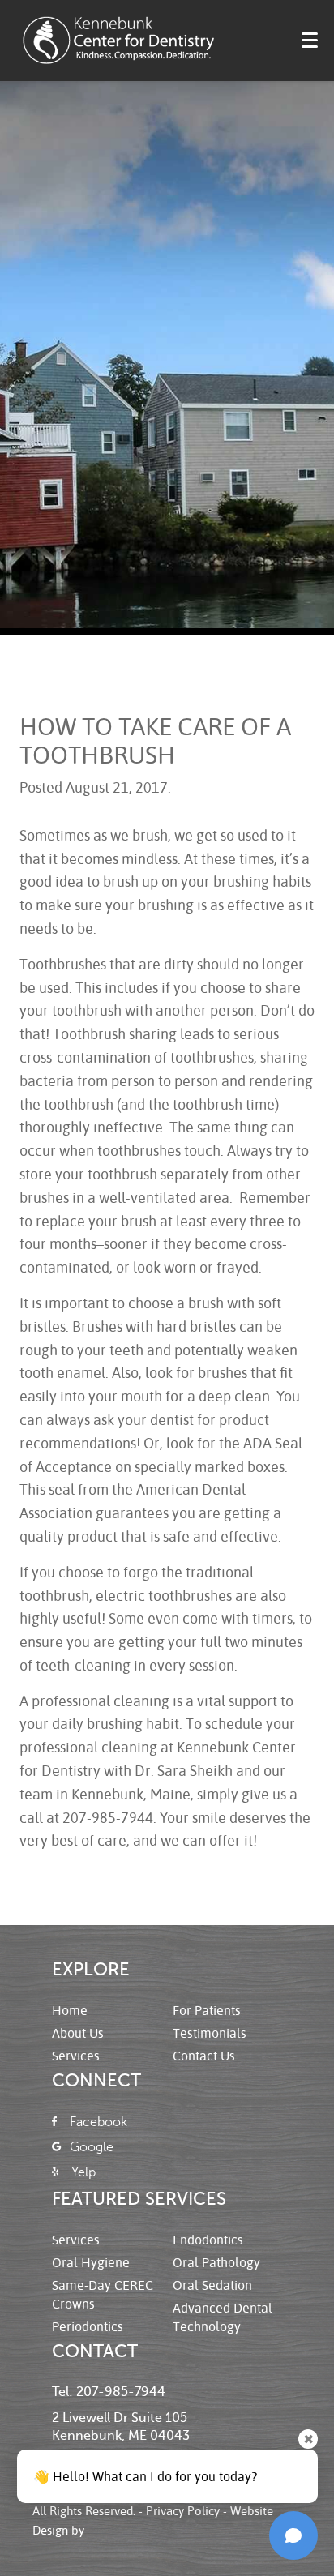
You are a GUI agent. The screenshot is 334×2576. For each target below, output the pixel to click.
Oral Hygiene (91, 2262)
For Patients (207, 2010)
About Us (78, 2033)
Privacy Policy (183, 2510)
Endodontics (208, 2239)
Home (70, 2010)
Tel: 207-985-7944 (109, 2392)
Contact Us (204, 2055)
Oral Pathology (216, 2262)
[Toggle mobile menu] (310, 40)
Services (76, 2055)
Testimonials (210, 2033)
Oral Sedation (212, 2285)
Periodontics (88, 2326)
